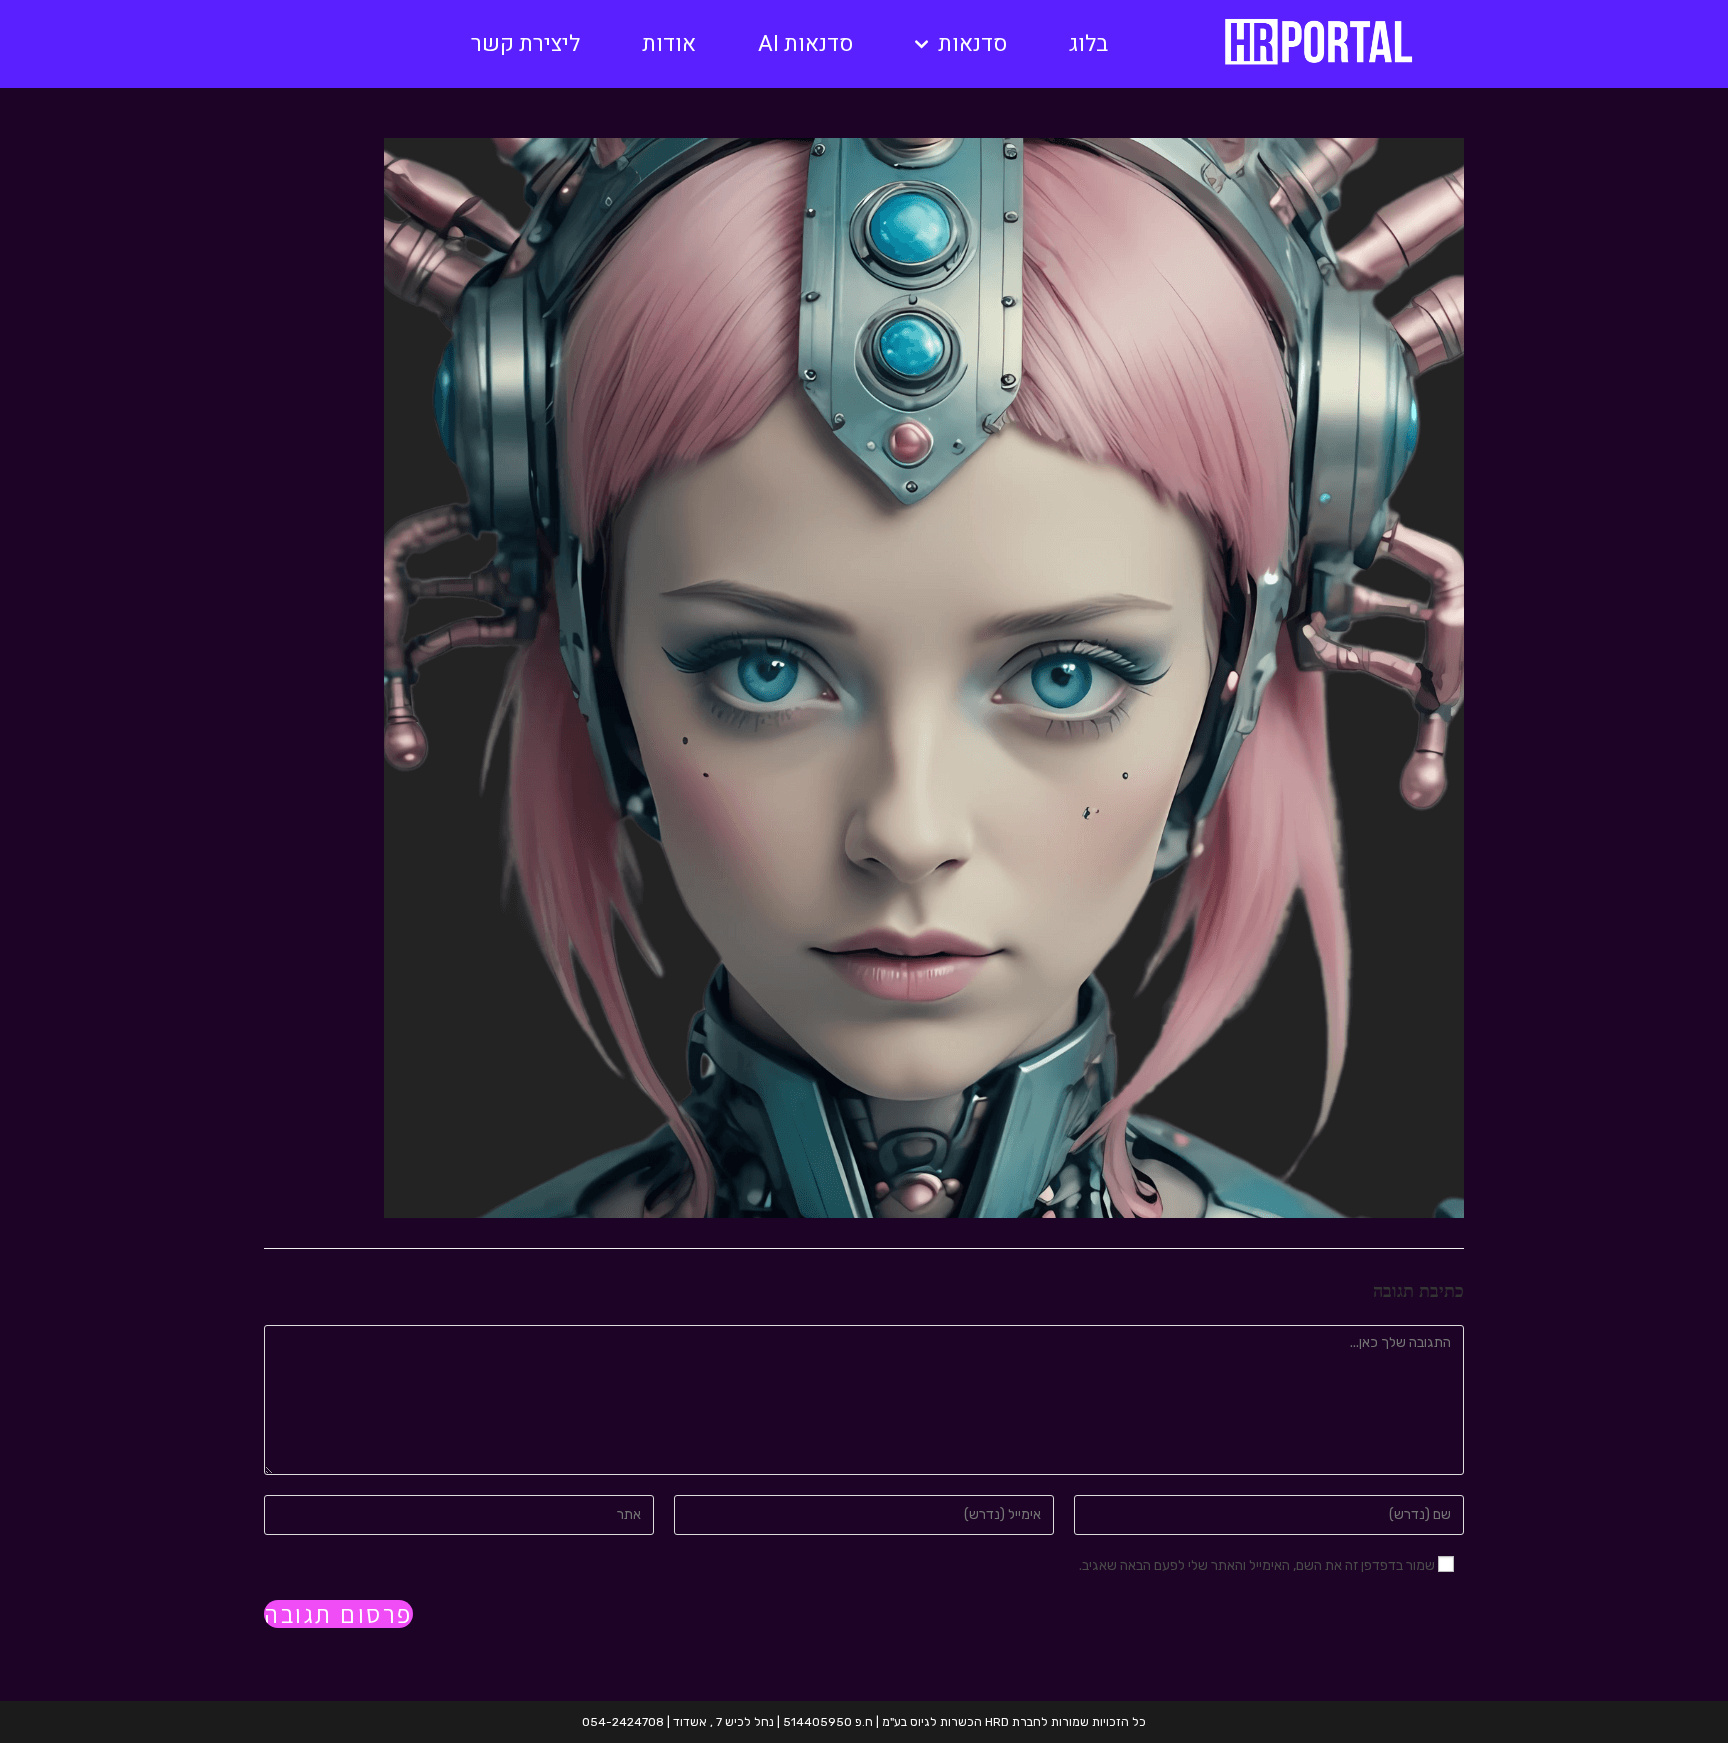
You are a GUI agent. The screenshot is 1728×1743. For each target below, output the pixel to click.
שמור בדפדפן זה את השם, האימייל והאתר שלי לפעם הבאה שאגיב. (1257, 1565)
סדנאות (972, 44)
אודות (669, 44)
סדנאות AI (805, 44)
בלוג (1088, 44)
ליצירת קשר (525, 44)
